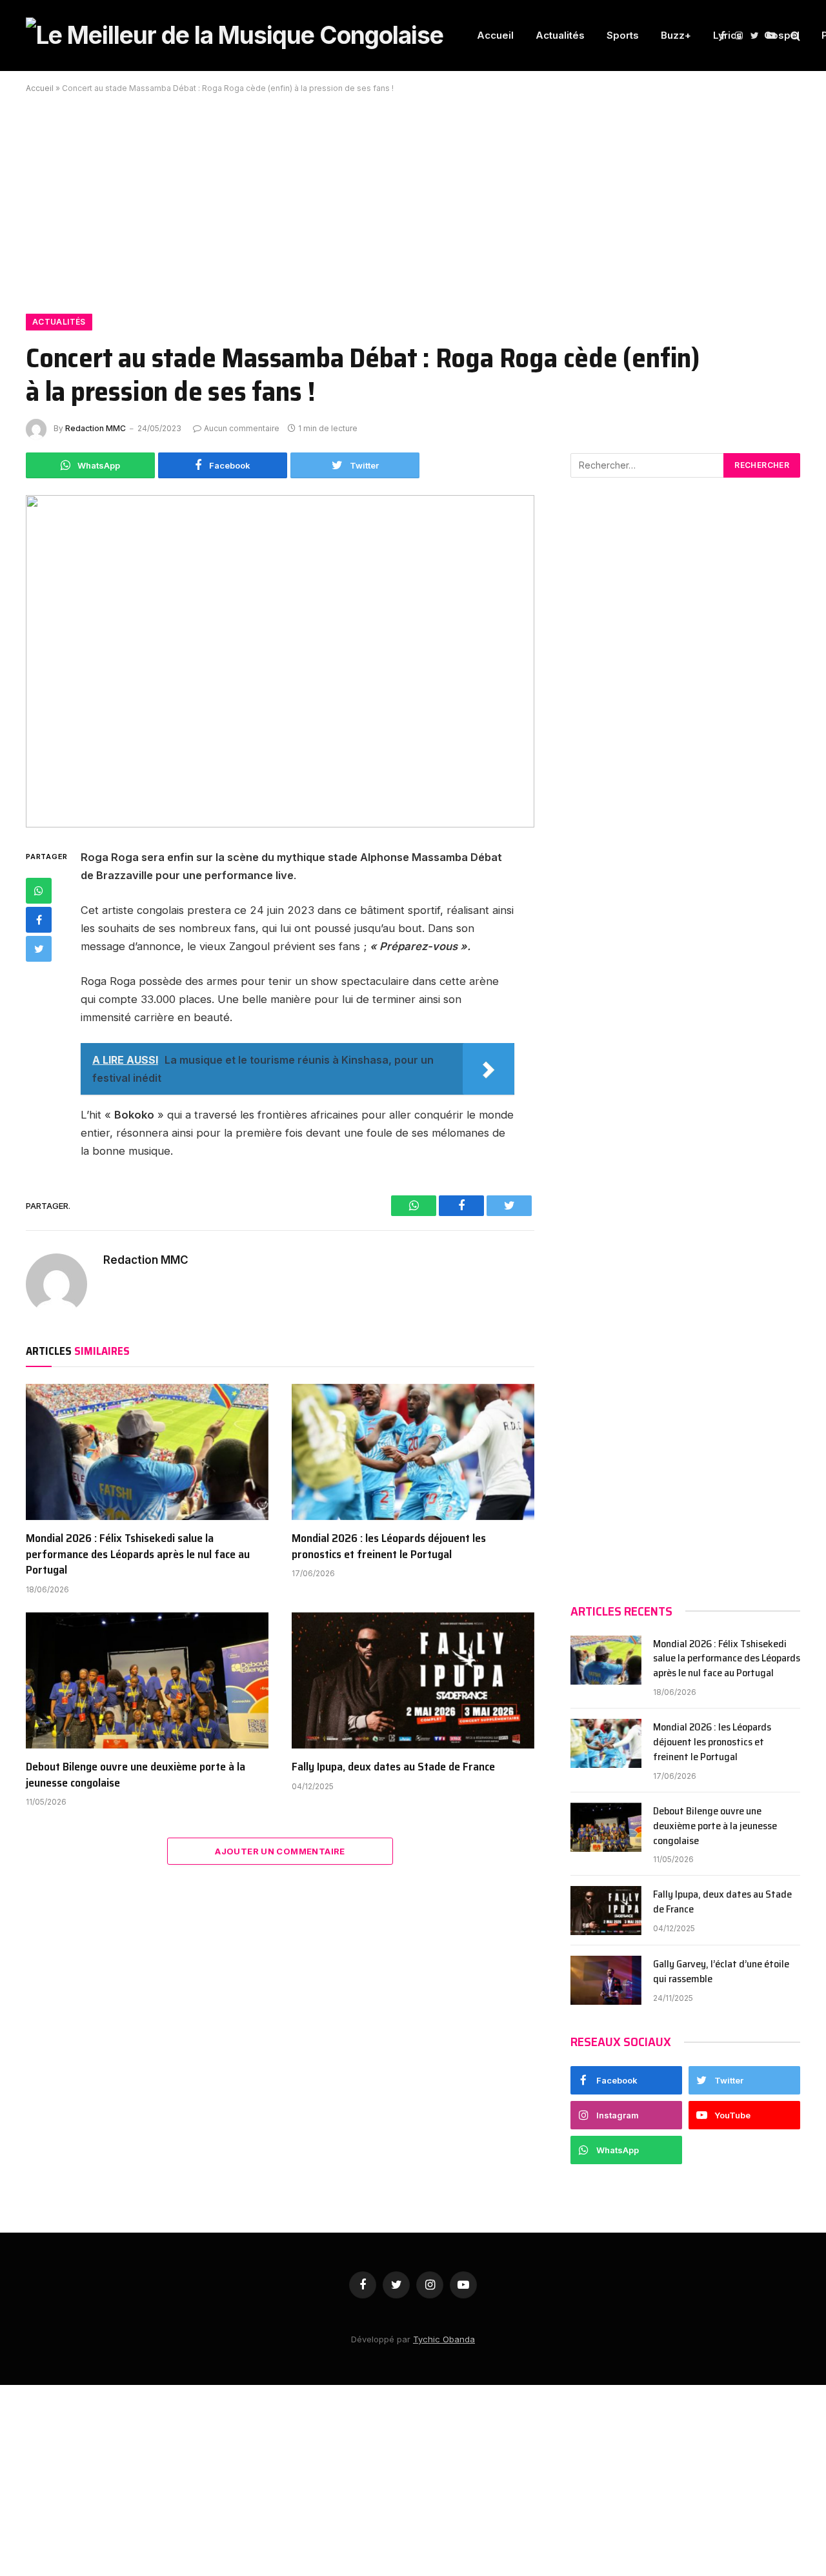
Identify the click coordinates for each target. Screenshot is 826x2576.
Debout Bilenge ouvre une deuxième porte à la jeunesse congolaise (136, 1775)
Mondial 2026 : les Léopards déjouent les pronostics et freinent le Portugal (389, 1546)
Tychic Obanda (444, 2339)
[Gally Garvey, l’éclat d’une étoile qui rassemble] (606, 1980)
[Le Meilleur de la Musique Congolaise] (235, 35)
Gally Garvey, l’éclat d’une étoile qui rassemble (721, 1972)
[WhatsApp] (39, 891)
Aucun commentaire (242, 428)
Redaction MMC (96, 428)
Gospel (782, 35)
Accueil (495, 35)
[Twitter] (39, 949)
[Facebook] (39, 920)
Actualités (560, 35)
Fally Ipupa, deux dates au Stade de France (393, 1767)
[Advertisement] (413, 196)
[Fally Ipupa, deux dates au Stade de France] (413, 1681)
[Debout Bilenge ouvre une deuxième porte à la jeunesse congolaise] (147, 1681)
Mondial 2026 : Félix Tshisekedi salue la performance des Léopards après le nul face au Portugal (138, 1554)
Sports (623, 35)
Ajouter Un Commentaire (280, 1851)
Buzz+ (676, 35)
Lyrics (728, 35)
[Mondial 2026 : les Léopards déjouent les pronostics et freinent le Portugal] (413, 1452)
